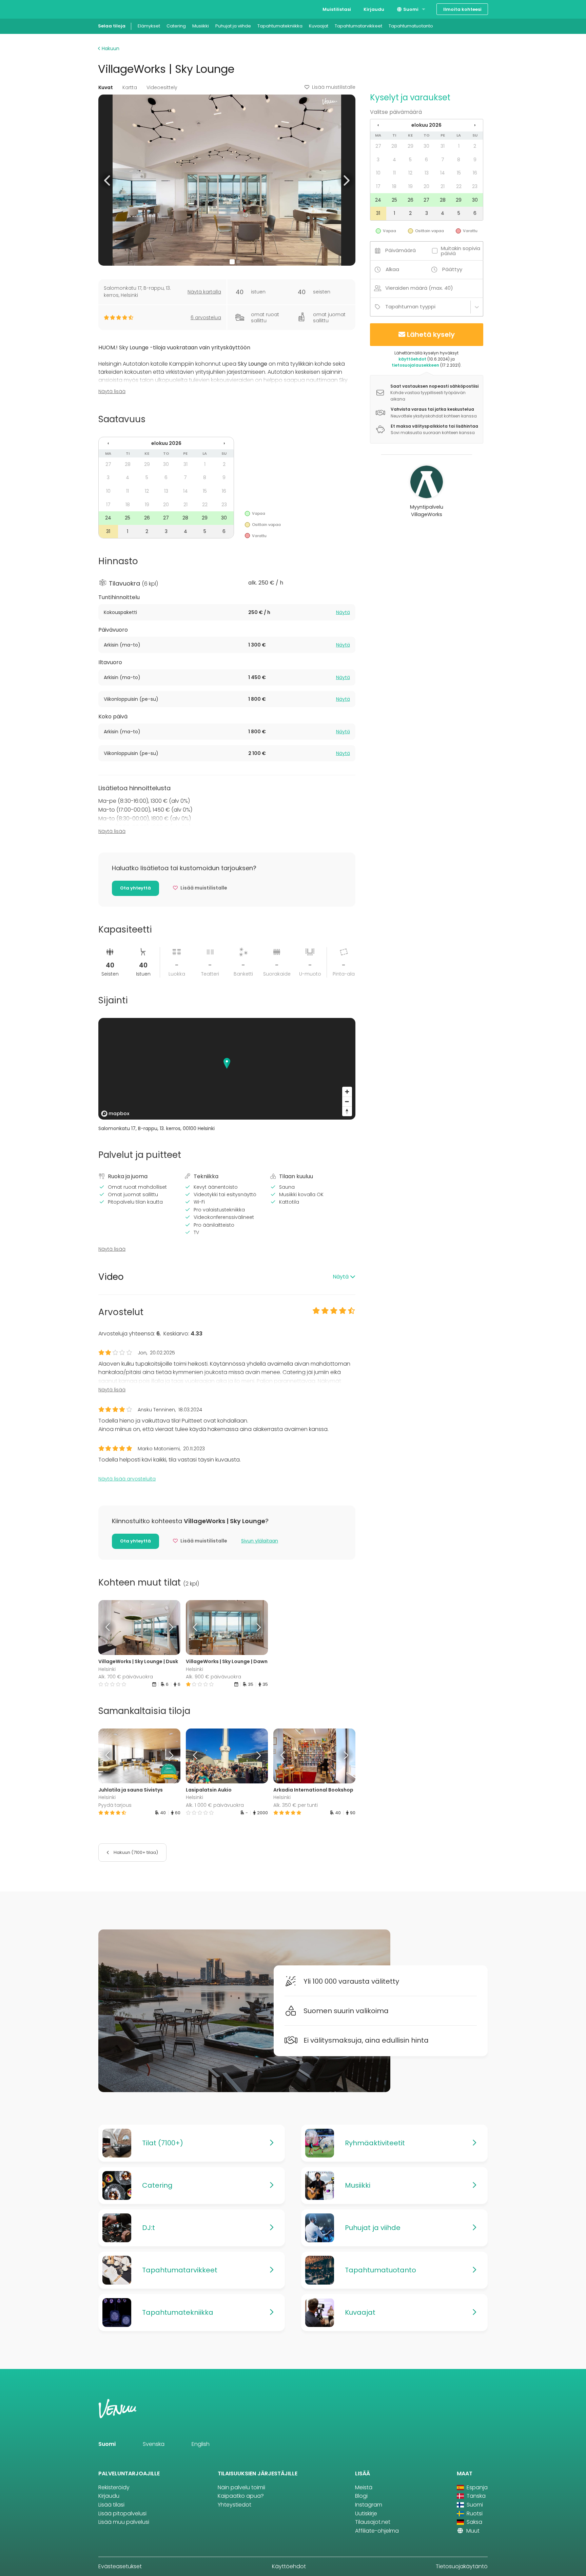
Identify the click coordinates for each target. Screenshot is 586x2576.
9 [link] (224, 477)
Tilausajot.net (373, 2522)
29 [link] (147, 464)
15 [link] (205, 491)
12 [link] (147, 491)
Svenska (154, 2444)
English (201, 2444)
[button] (108, 180)
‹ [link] (108, 443)
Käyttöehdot (289, 2566)
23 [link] (224, 505)
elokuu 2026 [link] (166, 443)
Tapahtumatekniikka (280, 26)
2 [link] (224, 464)
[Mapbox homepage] (115, 1114)
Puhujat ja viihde (233, 26)
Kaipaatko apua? (241, 2496)
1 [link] (205, 464)
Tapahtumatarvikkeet (358, 26)
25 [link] (128, 518)
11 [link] (128, 491)
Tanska (475, 2496)
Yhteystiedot (235, 2505)
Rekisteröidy (114, 2487)
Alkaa (392, 269)
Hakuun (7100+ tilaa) (135, 1852)
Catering (176, 26)
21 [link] (185, 505)
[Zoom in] (347, 1092)
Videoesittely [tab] (162, 87)
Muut (472, 2531)
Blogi (361, 2496)
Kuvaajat (319, 26)
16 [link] (224, 491)
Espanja (476, 2487)
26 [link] (147, 518)
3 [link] (108, 477)
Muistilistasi (337, 9)
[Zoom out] (347, 1101)
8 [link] (205, 477)
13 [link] (166, 491)
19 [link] (147, 505)
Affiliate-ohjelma (377, 2531)
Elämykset (149, 26)
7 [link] (185, 477)
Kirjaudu (374, 9)
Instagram (369, 2505)
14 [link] (185, 491)
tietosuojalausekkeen (415, 365)
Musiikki (201, 26)
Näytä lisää (112, 391)
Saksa (474, 2522)
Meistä (364, 2487)
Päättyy (452, 269)
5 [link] (147, 477)
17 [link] (108, 505)
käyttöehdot (412, 359)
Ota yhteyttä (135, 888)
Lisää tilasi (111, 2505)
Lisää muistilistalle (334, 87)
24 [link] (108, 518)
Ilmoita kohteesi (462, 9)
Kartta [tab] (130, 87)
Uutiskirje (366, 2513)
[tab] (227, 612)
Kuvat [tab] (106, 87)
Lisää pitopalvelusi (122, 2513)
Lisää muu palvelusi (124, 2522)
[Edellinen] (109, 1628)
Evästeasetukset (120, 2566)
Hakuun (110, 48)
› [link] (224, 443)
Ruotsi (474, 2513)
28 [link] (128, 464)
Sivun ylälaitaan (260, 1541)
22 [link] (205, 505)
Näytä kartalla (204, 292)
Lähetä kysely (431, 334)
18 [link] (128, 505)
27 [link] (108, 464)
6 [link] (166, 477)
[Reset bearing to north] (347, 1111)
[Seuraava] (170, 1628)
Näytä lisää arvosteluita (127, 1479)
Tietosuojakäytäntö (462, 2566)
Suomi (410, 9)
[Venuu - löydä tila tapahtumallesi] (111, 9)
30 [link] (166, 464)
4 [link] (128, 477)
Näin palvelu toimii (241, 2487)
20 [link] (166, 505)
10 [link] (108, 491)
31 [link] (185, 464)
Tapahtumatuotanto (411, 26)
